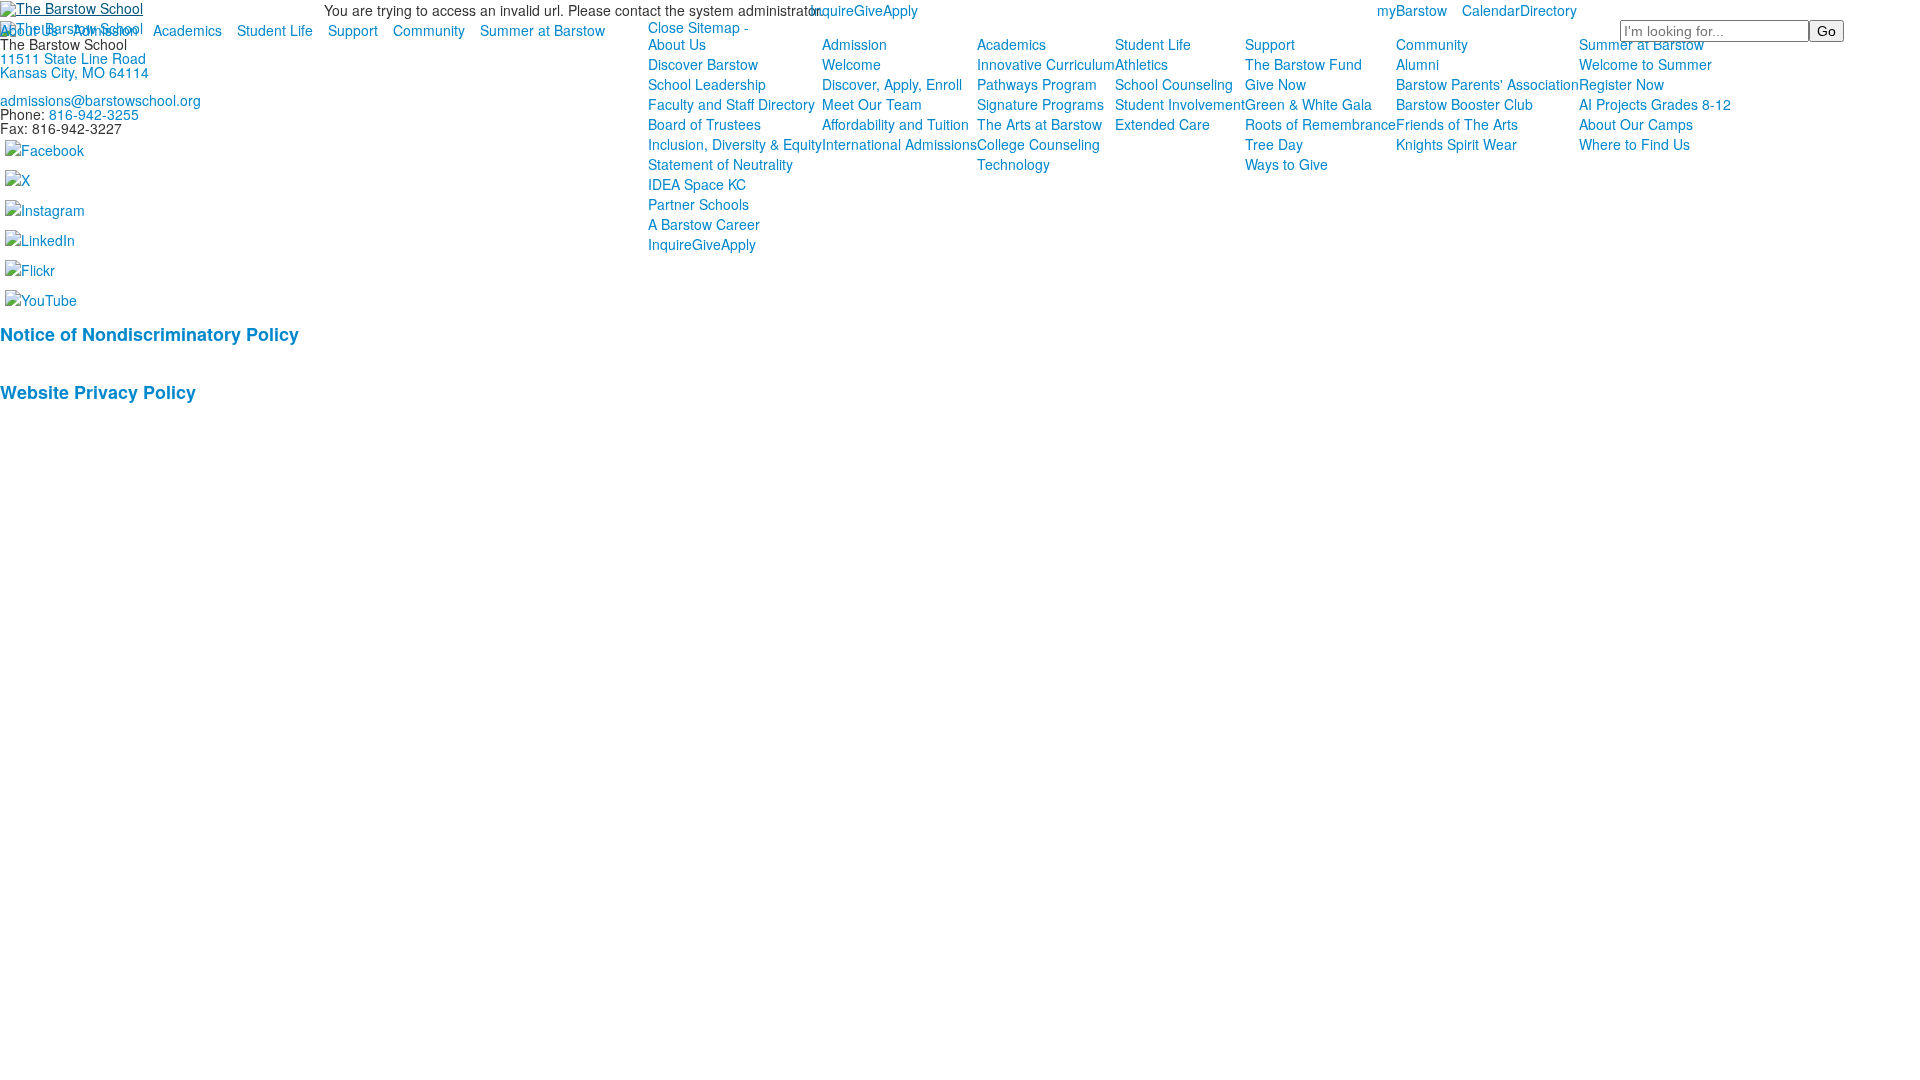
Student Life (275, 30)
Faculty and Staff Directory (731, 104)
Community (429, 30)
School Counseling (1174, 84)
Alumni (1417, 64)
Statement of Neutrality (720, 164)
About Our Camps (1636, 124)
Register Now (1621, 84)
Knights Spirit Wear (1456, 144)
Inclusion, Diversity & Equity (735, 144)
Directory (1548, 10)
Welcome (851, 64)
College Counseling (1038, 144)
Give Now (1275, 84)
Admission (105, 30)
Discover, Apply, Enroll (892, 84)
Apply (900, 10)
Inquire (832, 10)
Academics (187, 30)
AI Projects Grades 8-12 (1655, 104)
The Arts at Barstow (1039, 124)
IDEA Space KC (697, 184)
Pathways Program (1037, 84)
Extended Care (1162, 124)
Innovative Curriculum (1046, 64)
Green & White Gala (1308, 104)
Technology (1013, 164)
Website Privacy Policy (98, 392)
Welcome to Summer (1645, 64)
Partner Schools (698, 204)
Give (868, 10)
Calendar (1491, 10)
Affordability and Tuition (895, 124)
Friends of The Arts (1457, 124)
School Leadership (707, 84)
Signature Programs (1040, 104)
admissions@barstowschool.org (100, 100)
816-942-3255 (94, 114)
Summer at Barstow (542, 30)
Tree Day (1274, 144)
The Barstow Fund (1303, 64)
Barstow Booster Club (1464, 104)
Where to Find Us (1634, 144)
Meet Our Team (872, 104)
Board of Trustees (704, 124)
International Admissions (899, 144)
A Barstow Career (704, 224)
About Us (29, 30)
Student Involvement (1180, 104)
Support (353, 30)
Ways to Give (1286, 164)
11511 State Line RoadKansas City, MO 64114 (74, 65)
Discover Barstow (703, 64)
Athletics (1141, 64)
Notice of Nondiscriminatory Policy (149, 334)
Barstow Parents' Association (1487, 84)
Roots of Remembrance (1320, 124)
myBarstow (1412, 10)
